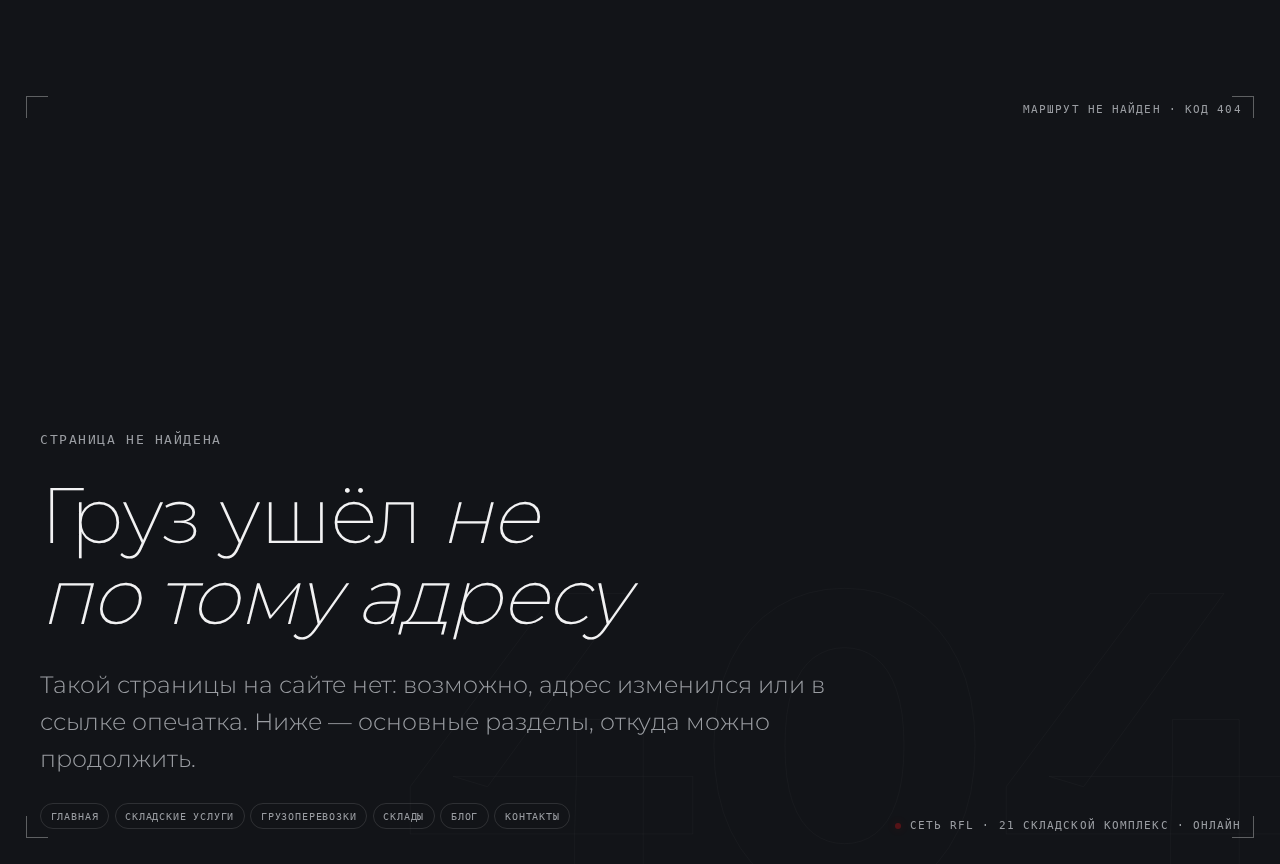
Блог (464, 816)
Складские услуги (179, 816)
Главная (75, 816)
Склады (403, 816)
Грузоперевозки (308, 816)
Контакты (532, 816)
